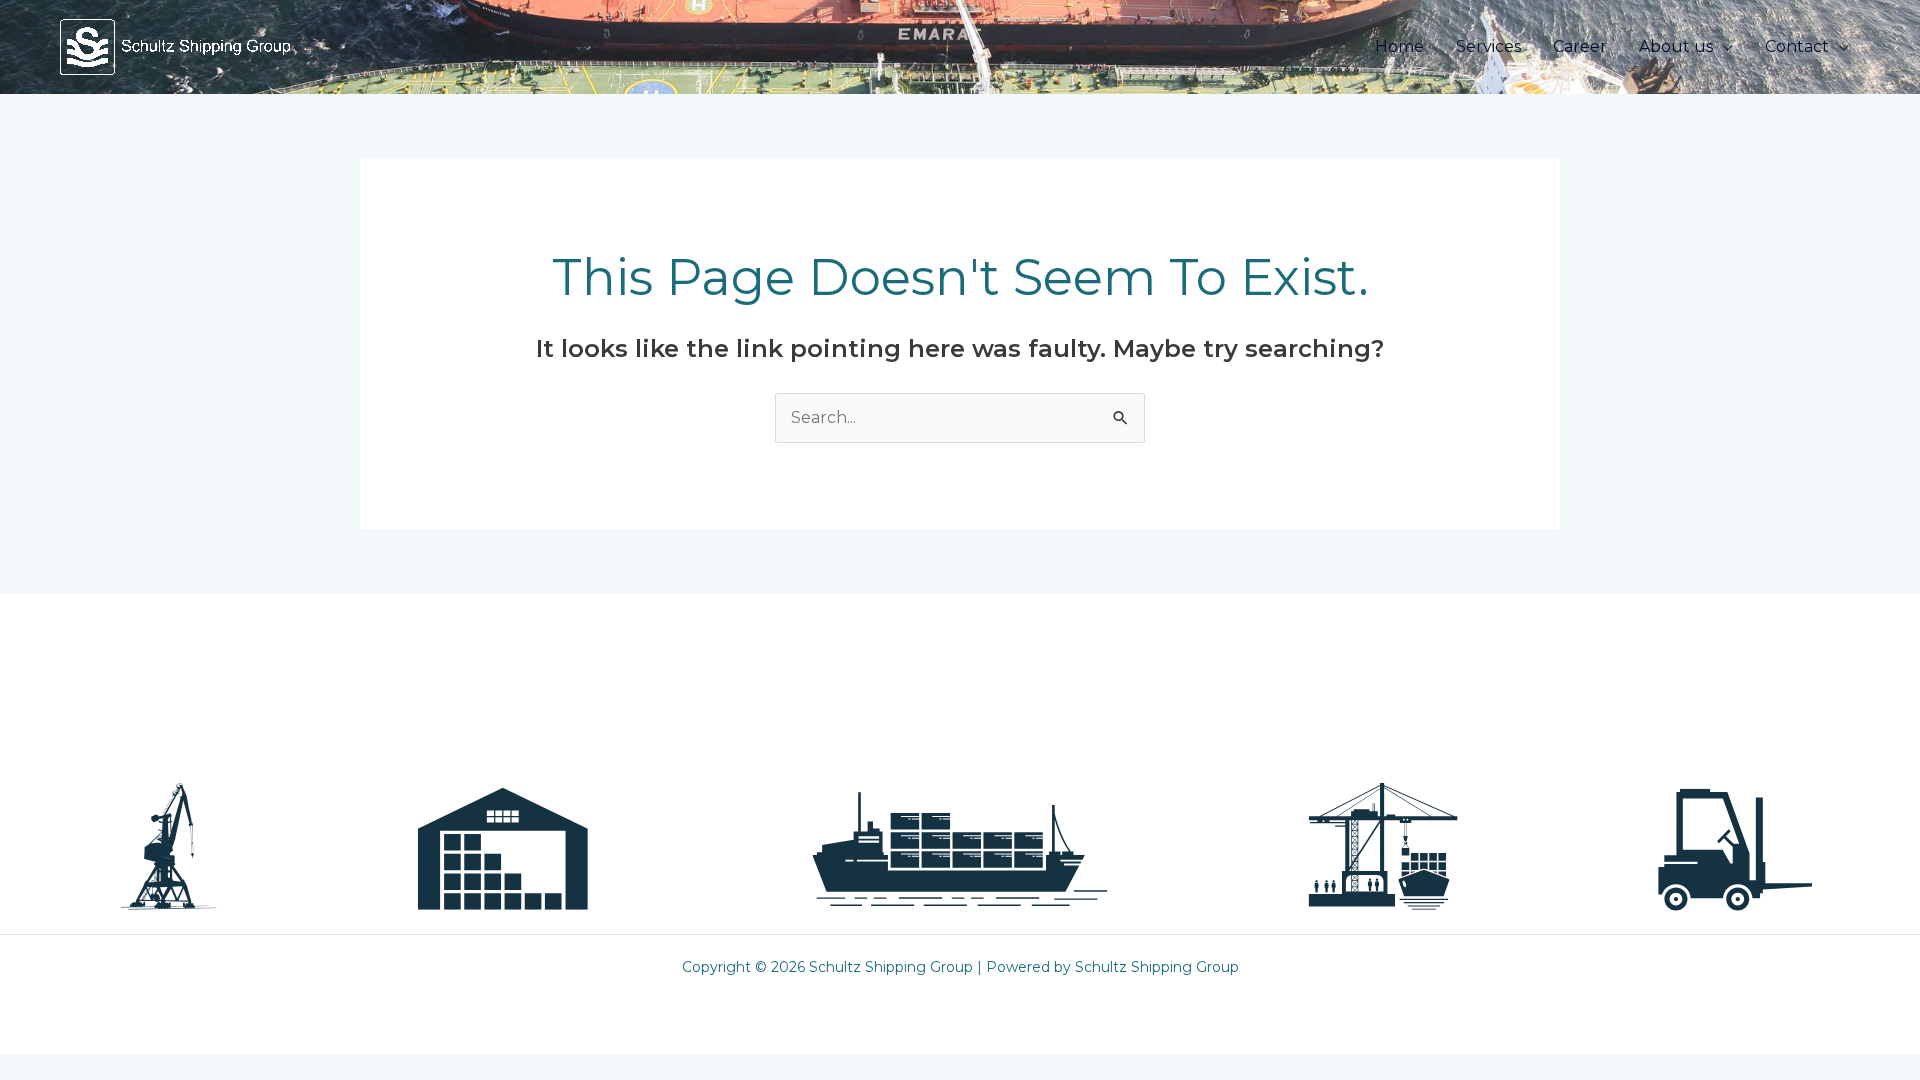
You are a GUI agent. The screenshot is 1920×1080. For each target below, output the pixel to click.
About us (1676, 46)
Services (1488, 46)
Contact (1797, 46)
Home (1399, 46)
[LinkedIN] (1243, 783)
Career (1580, 46)
